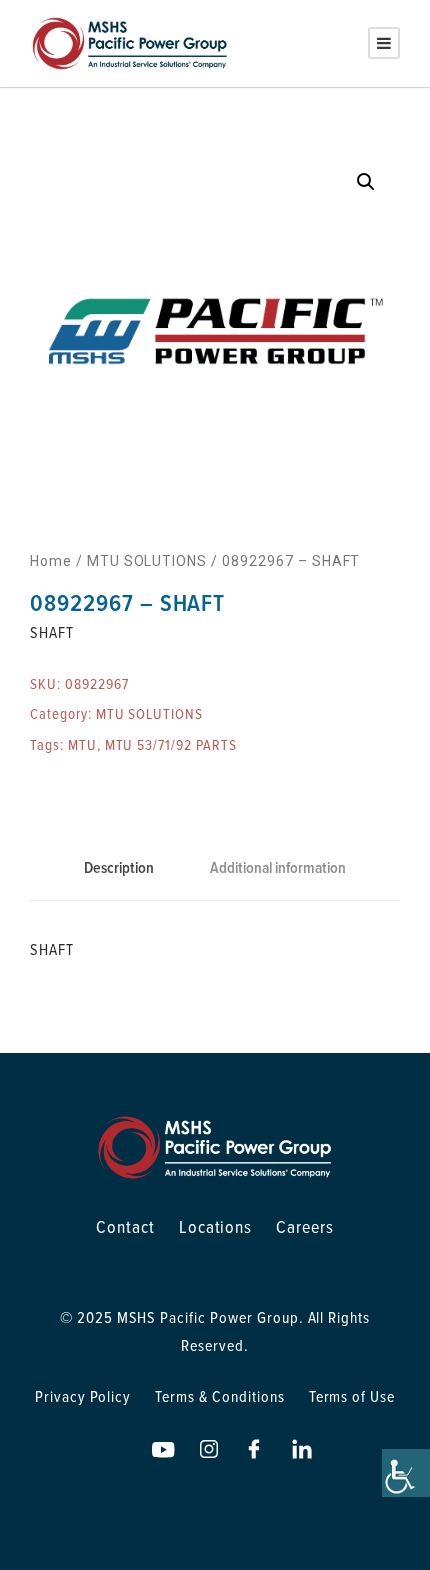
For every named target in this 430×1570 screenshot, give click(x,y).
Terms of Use (352, 1396)
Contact (125, 1226)
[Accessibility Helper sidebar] (406, 1473)
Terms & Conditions (219, 1396)
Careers (305, 1226)
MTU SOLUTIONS (147, 561)
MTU (82, 744)
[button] (366, 182)
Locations (216, 1226)
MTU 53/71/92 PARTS (171, 744)
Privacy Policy (83, 1396)
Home (51, 561)
